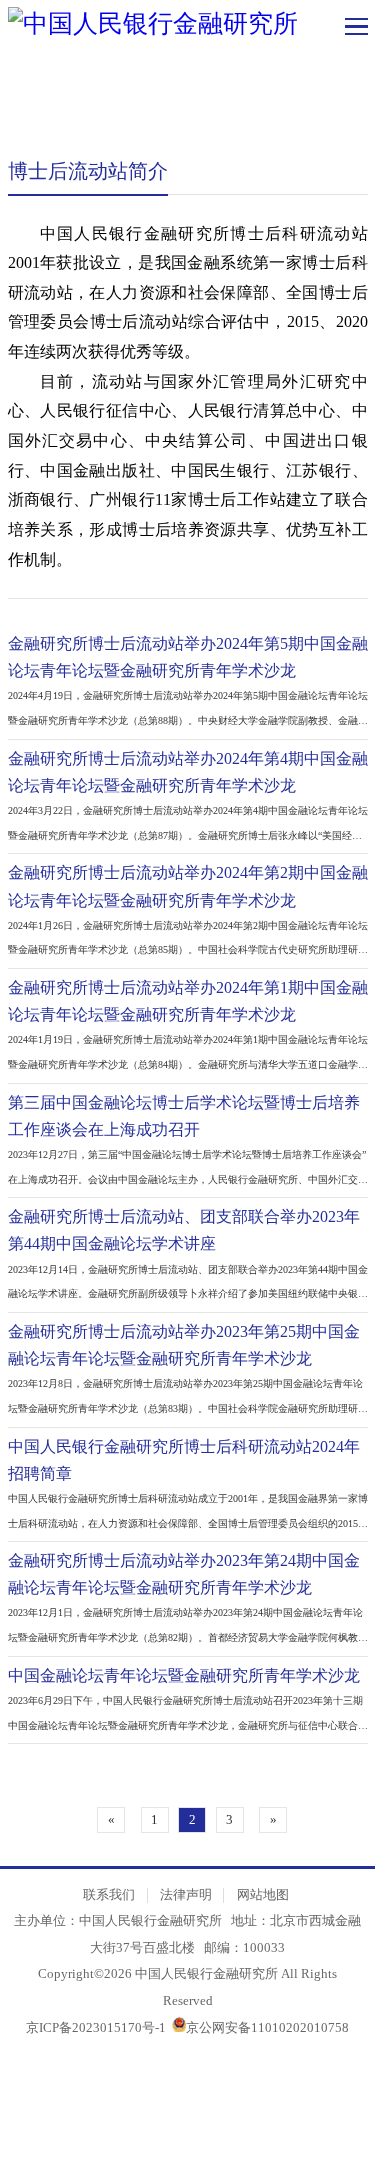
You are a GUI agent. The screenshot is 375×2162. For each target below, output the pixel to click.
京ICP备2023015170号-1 (96, 2027)
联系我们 (109, 1894)
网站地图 (263, 1894)
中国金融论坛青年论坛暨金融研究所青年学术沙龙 (184, 1675)
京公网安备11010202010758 (267, 2027)
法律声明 (186, 1894)
